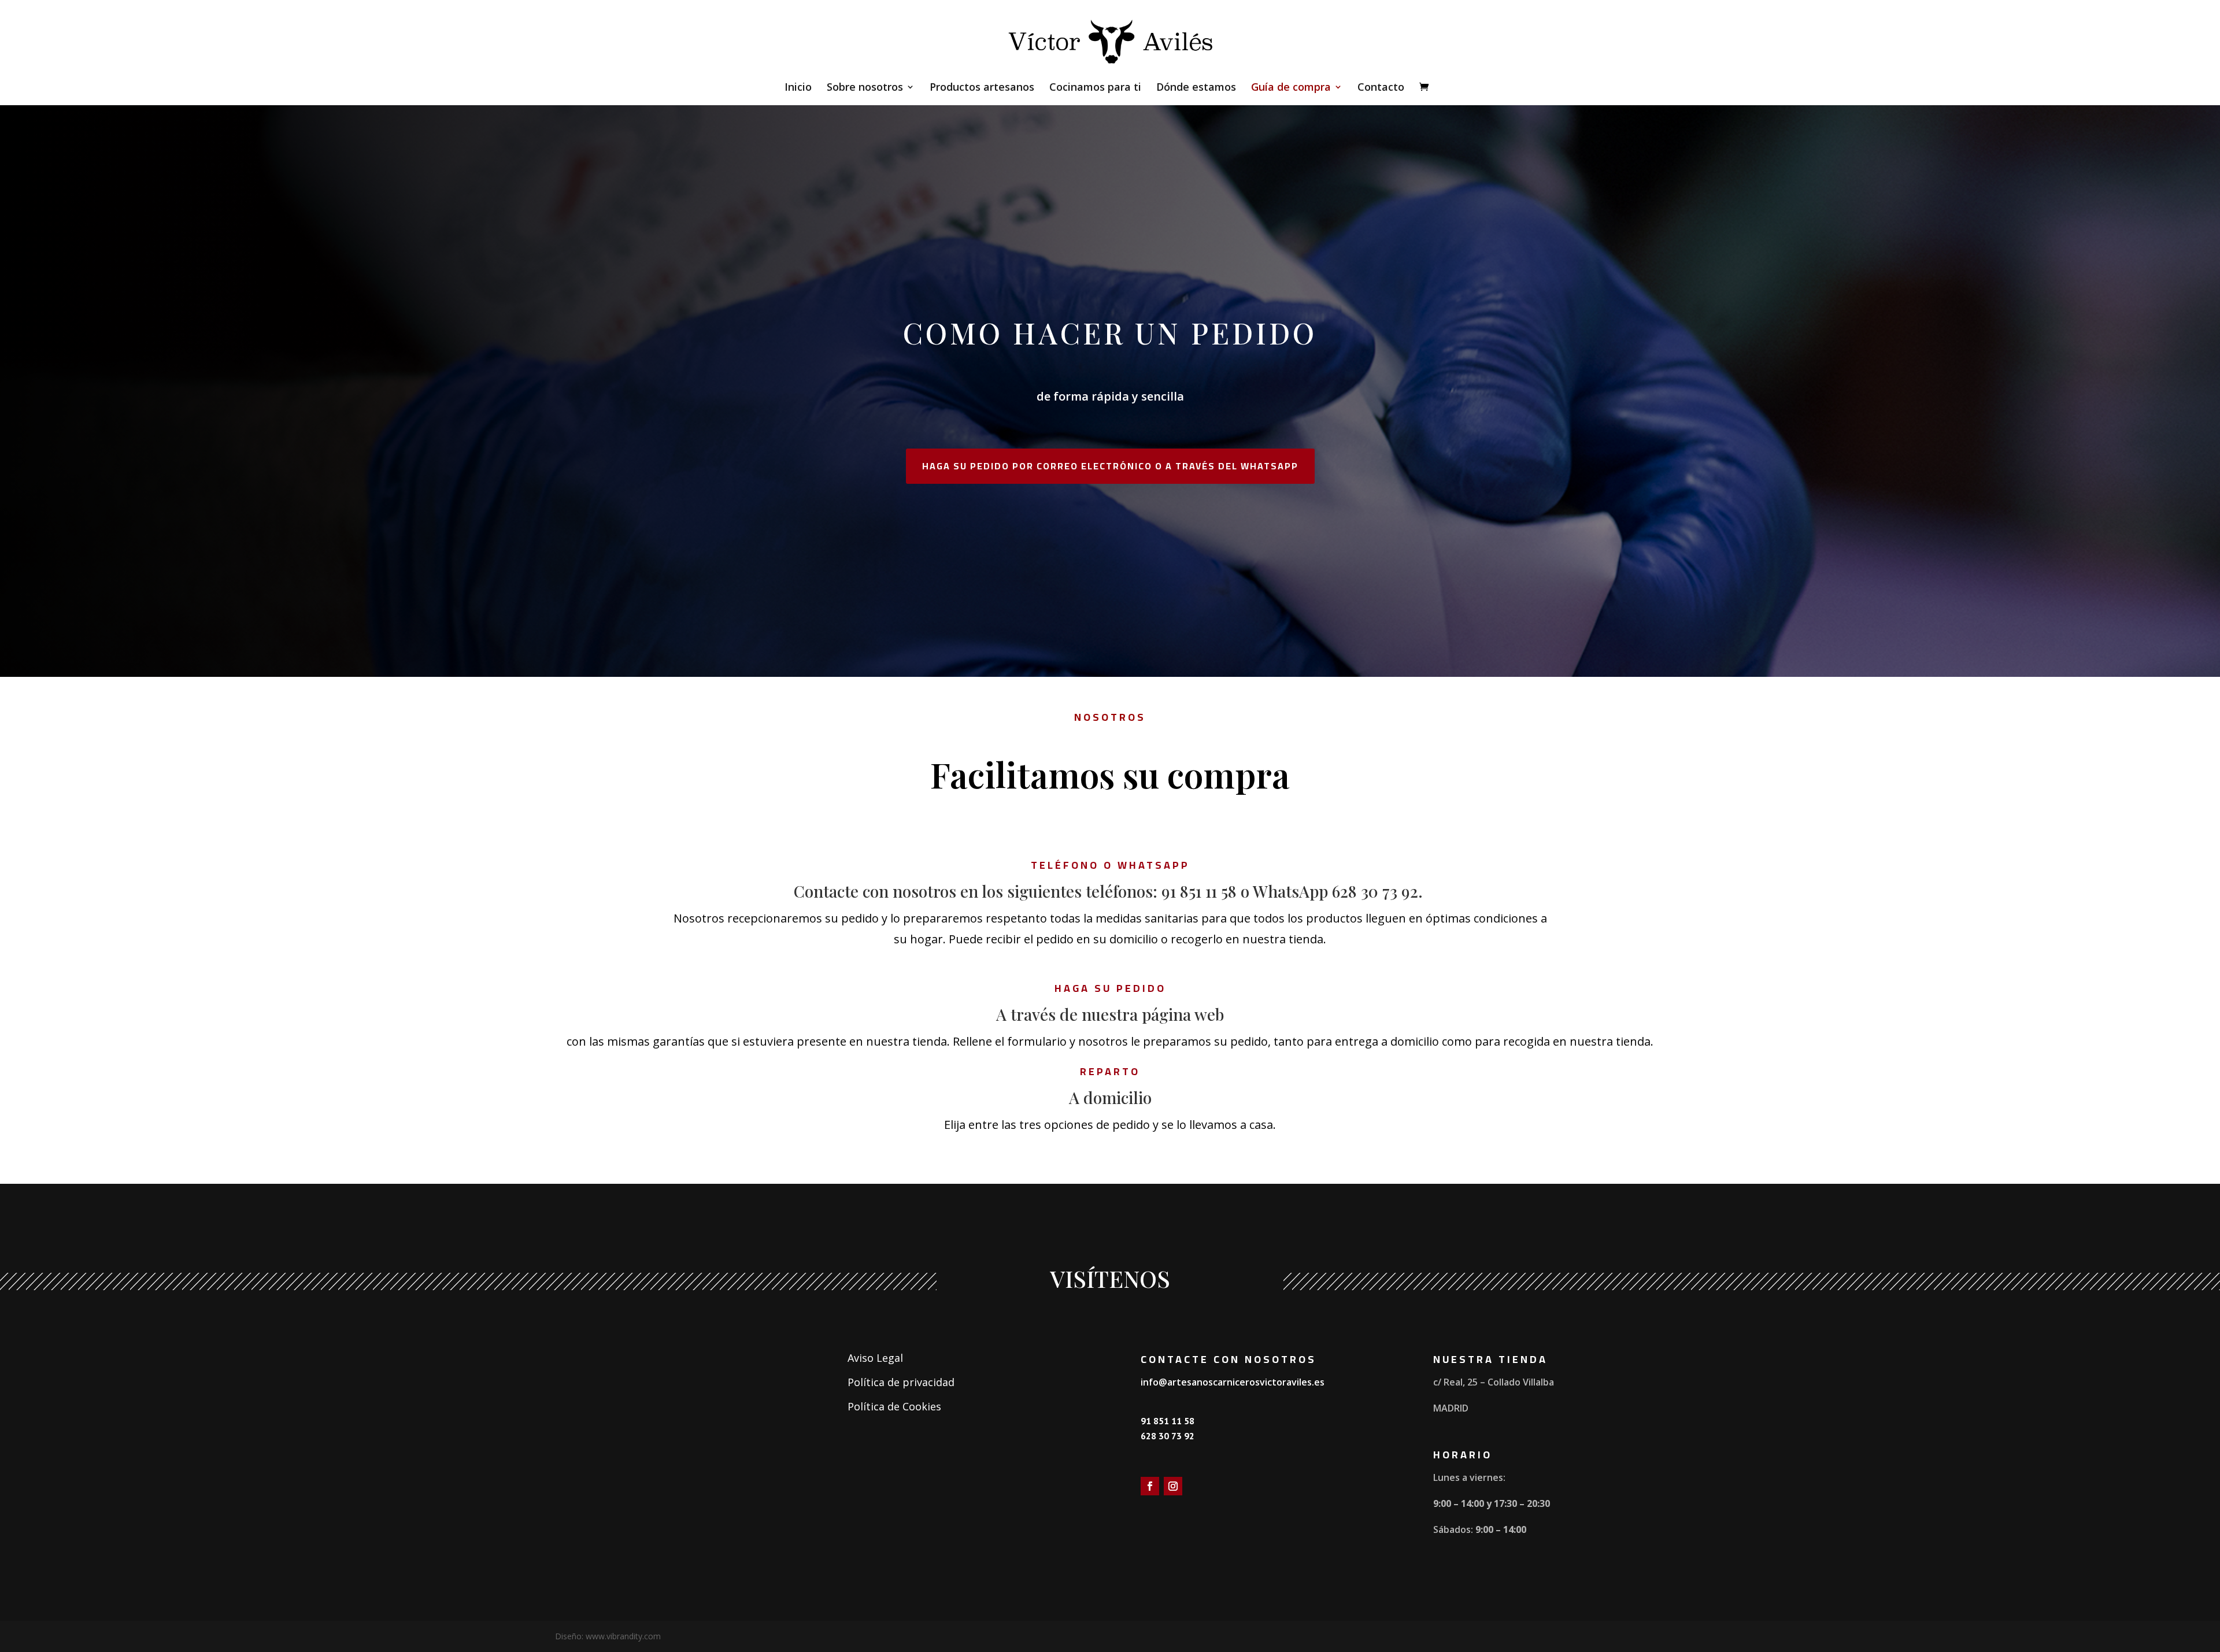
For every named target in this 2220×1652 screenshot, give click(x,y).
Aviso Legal (875, 1358)
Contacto (1381, 88)
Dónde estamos (1196, 88)
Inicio (798, 88)
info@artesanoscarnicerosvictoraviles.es (1233, 1382)
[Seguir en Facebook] (1150, 1486)
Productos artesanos (982, 88)
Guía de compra (1291, 88)
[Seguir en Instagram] (1173, 1486)
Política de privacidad (901, 1382)
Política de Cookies (894, 1406)
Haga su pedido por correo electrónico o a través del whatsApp (1110, 466)
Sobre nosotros (865, 88)
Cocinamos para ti (1095, 88)
